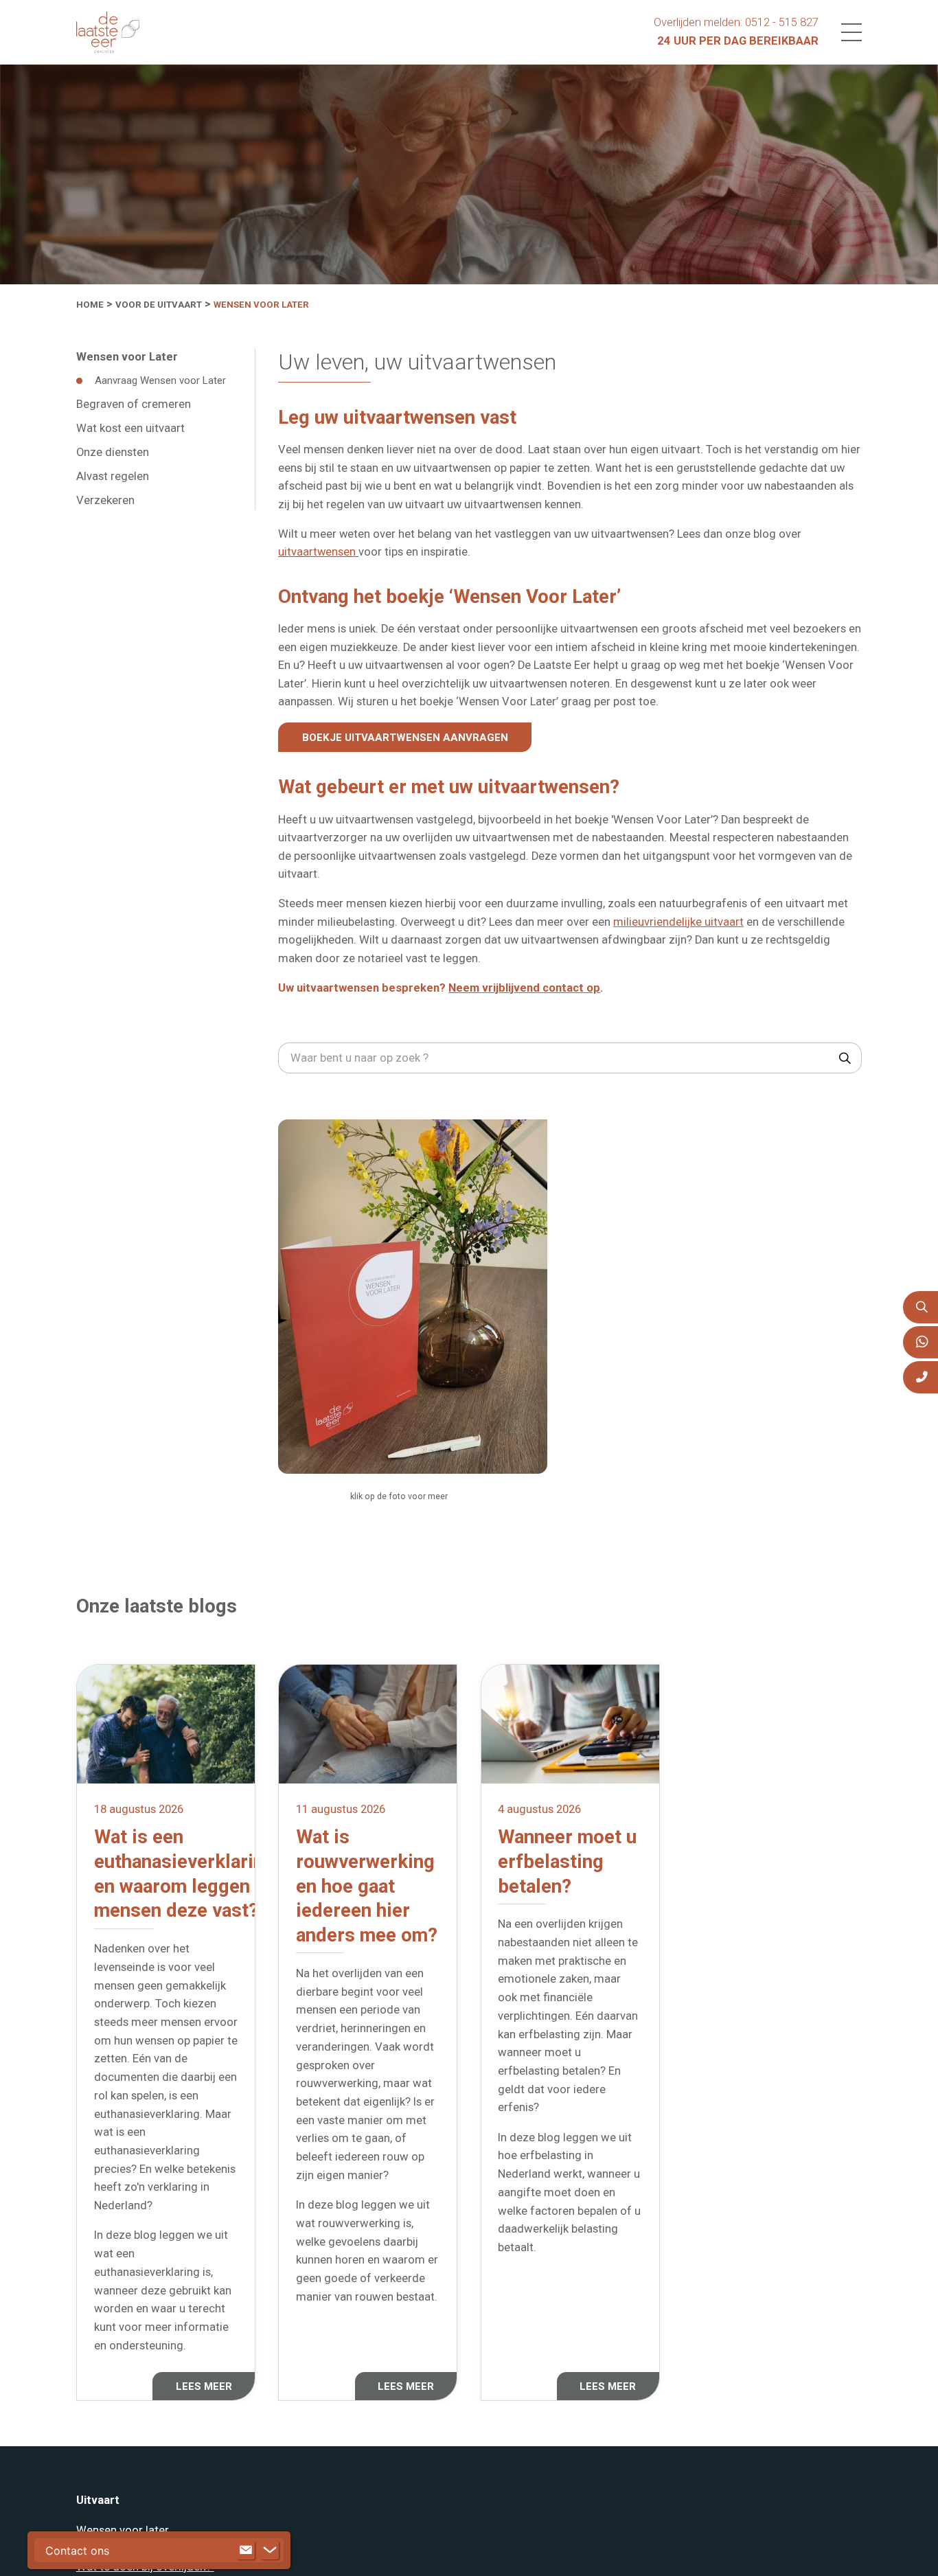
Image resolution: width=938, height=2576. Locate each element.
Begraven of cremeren (134, 403)
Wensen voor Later (261, 305)
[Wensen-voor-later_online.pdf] (413, 1296)
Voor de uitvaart (159, 305)
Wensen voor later (123, 2526)
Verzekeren (105, 499)
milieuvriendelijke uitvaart (678, 921)
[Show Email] (246, 2551)
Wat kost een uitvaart (130, 428)
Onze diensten (113, 452)
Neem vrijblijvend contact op (524, 987)
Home (90, 305)
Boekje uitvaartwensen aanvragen (402, 737)
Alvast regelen (113, 476)
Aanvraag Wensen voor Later (160, 380)
